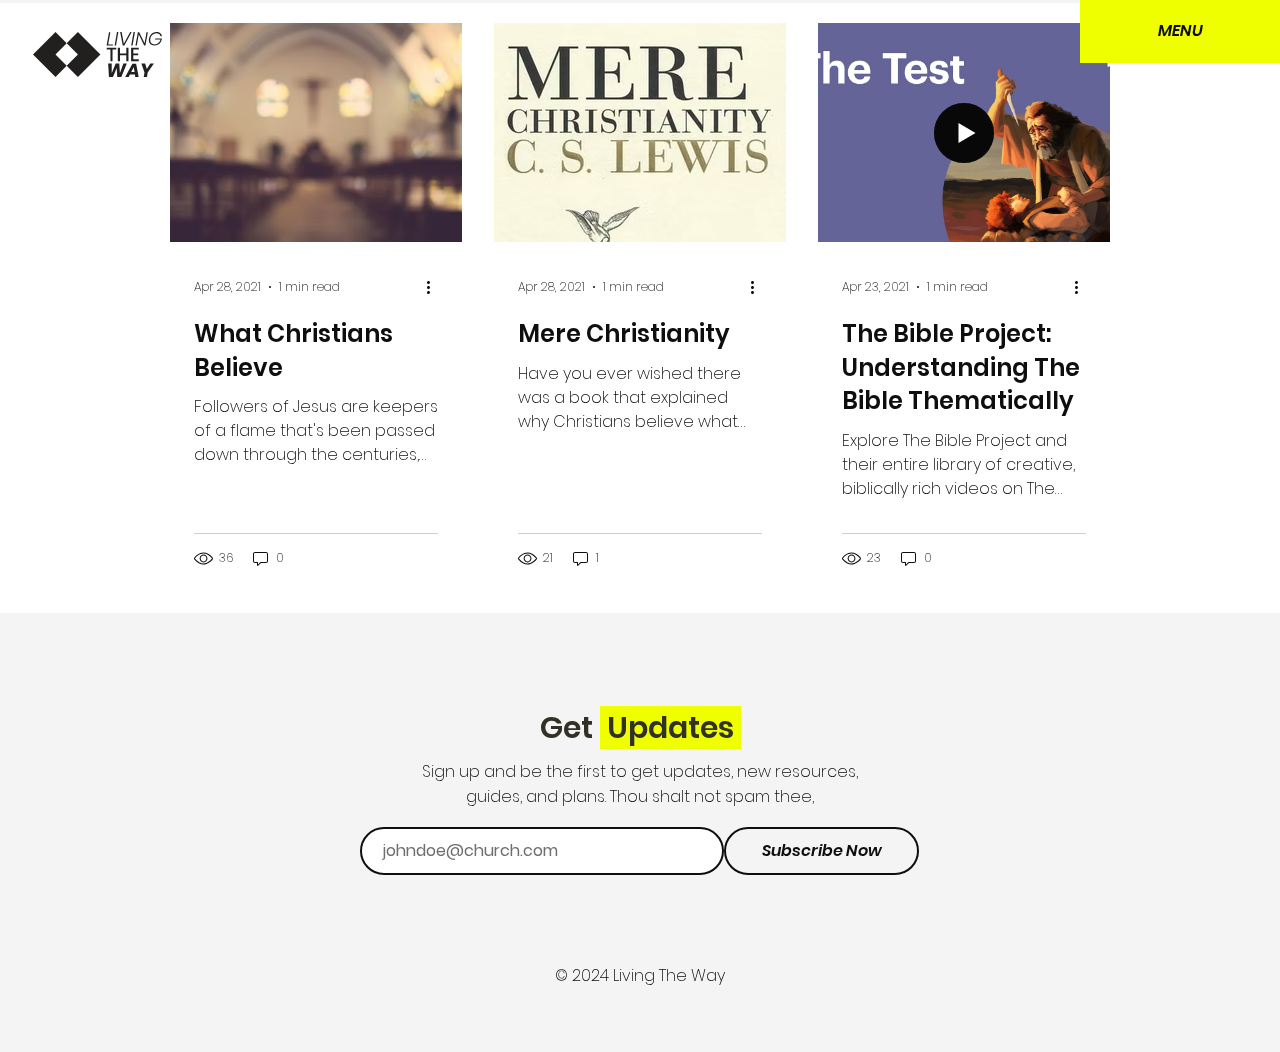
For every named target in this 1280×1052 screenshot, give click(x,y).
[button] (1180, 31)
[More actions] (435, 287)
